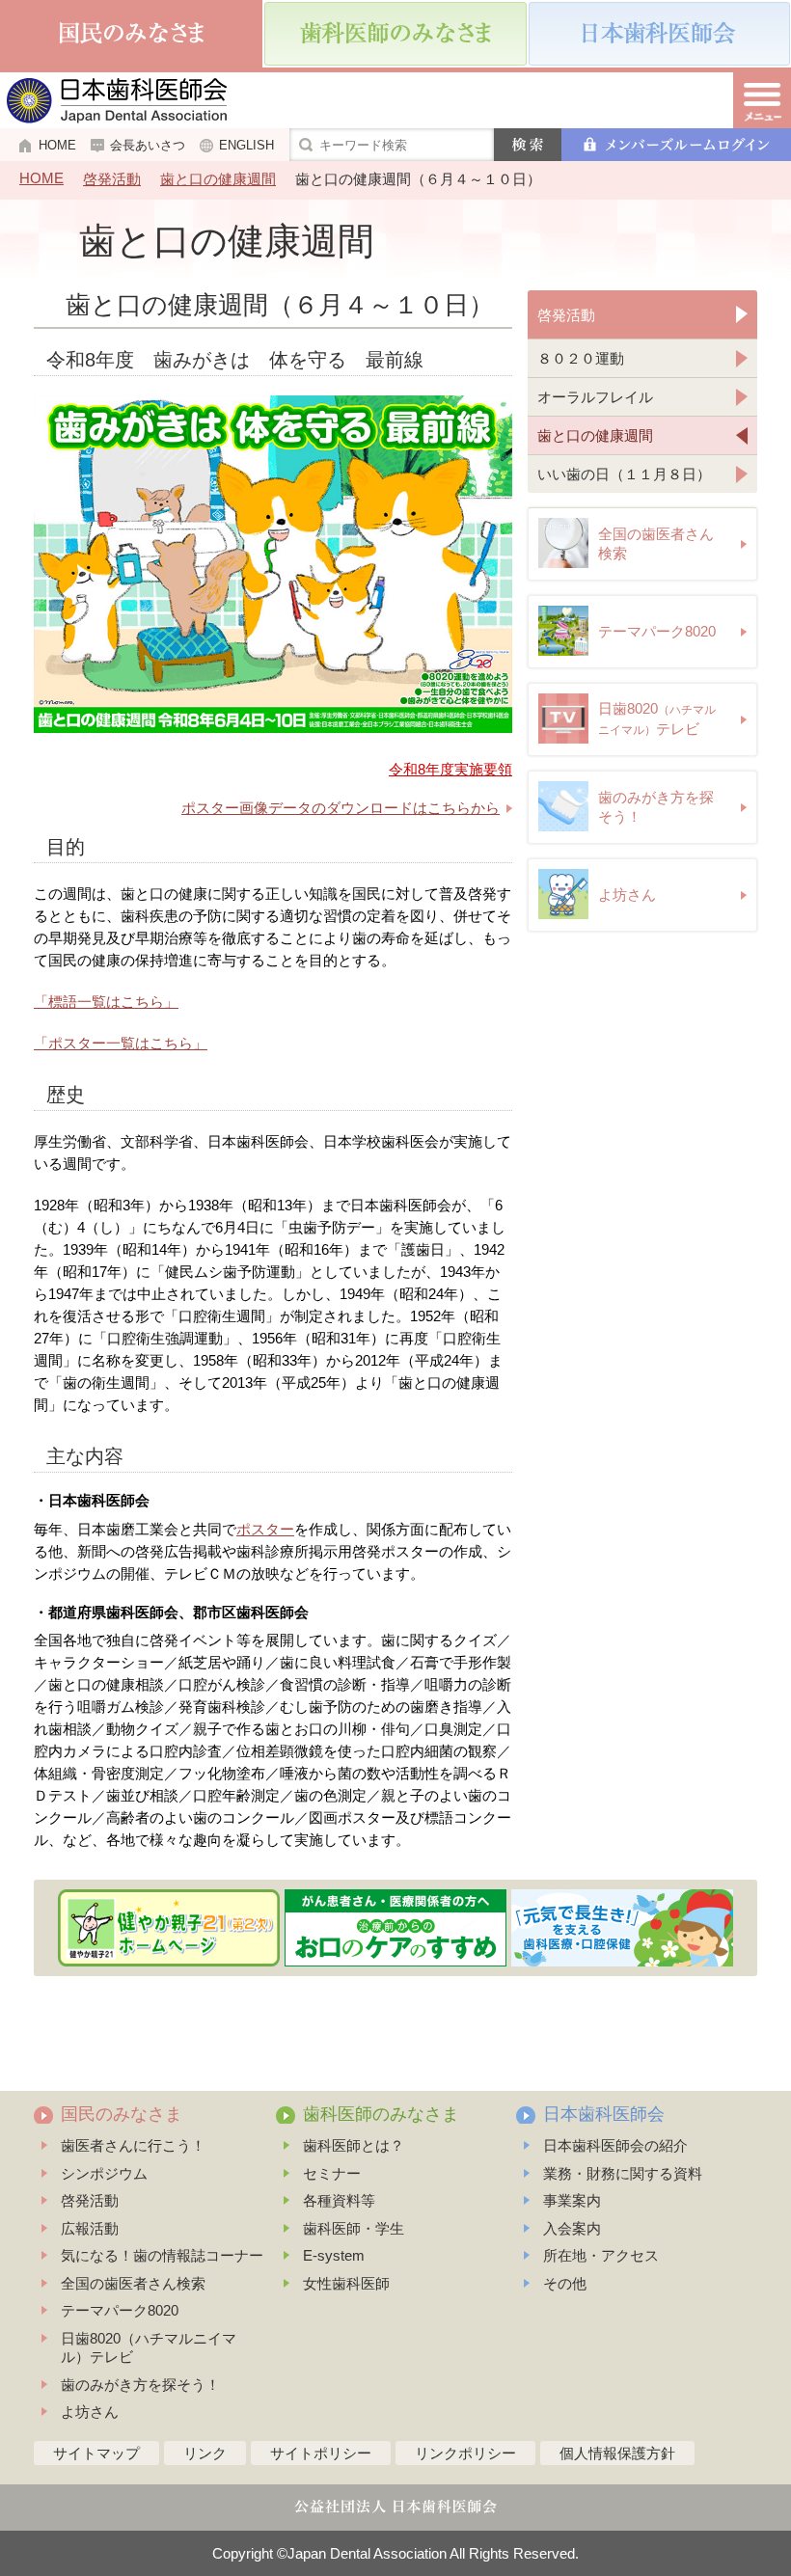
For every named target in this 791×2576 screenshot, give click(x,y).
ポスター (265, 1529)
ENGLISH (246, 145)
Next (746, 1928)
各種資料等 (339, 2200)
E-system (334, 2255)
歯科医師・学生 (354, 2228)
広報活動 (90, 2228)
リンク (205, 2453)
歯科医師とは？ (354, 2145)
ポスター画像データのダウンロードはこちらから (341, 808)
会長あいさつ (148, 145)
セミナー (332, 2173)
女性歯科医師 (346, 2283)
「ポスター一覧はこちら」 (121, 1043)
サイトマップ (96, 2453)
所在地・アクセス (601, 2255)
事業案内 (572, 2200)
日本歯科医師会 (604, 2114)
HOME (57, 145)
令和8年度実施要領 (450, 769)
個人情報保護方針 (617, 2453)
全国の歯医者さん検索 (133, 2283)
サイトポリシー (321, 2453)
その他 (565, 2283)
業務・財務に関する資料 (623, 2173)
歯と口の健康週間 (218, 179)
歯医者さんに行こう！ (133, 2145)
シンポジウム (104, 2173)
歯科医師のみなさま (381, 2114)
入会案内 (572, 2228)
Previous (46, 1928)
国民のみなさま (122, 2114)
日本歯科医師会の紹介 (615, 2145)
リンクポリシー (465, 2453)
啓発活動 (112, 179)
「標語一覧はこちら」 (106, 1002)
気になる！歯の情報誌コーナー (162, 2255)
